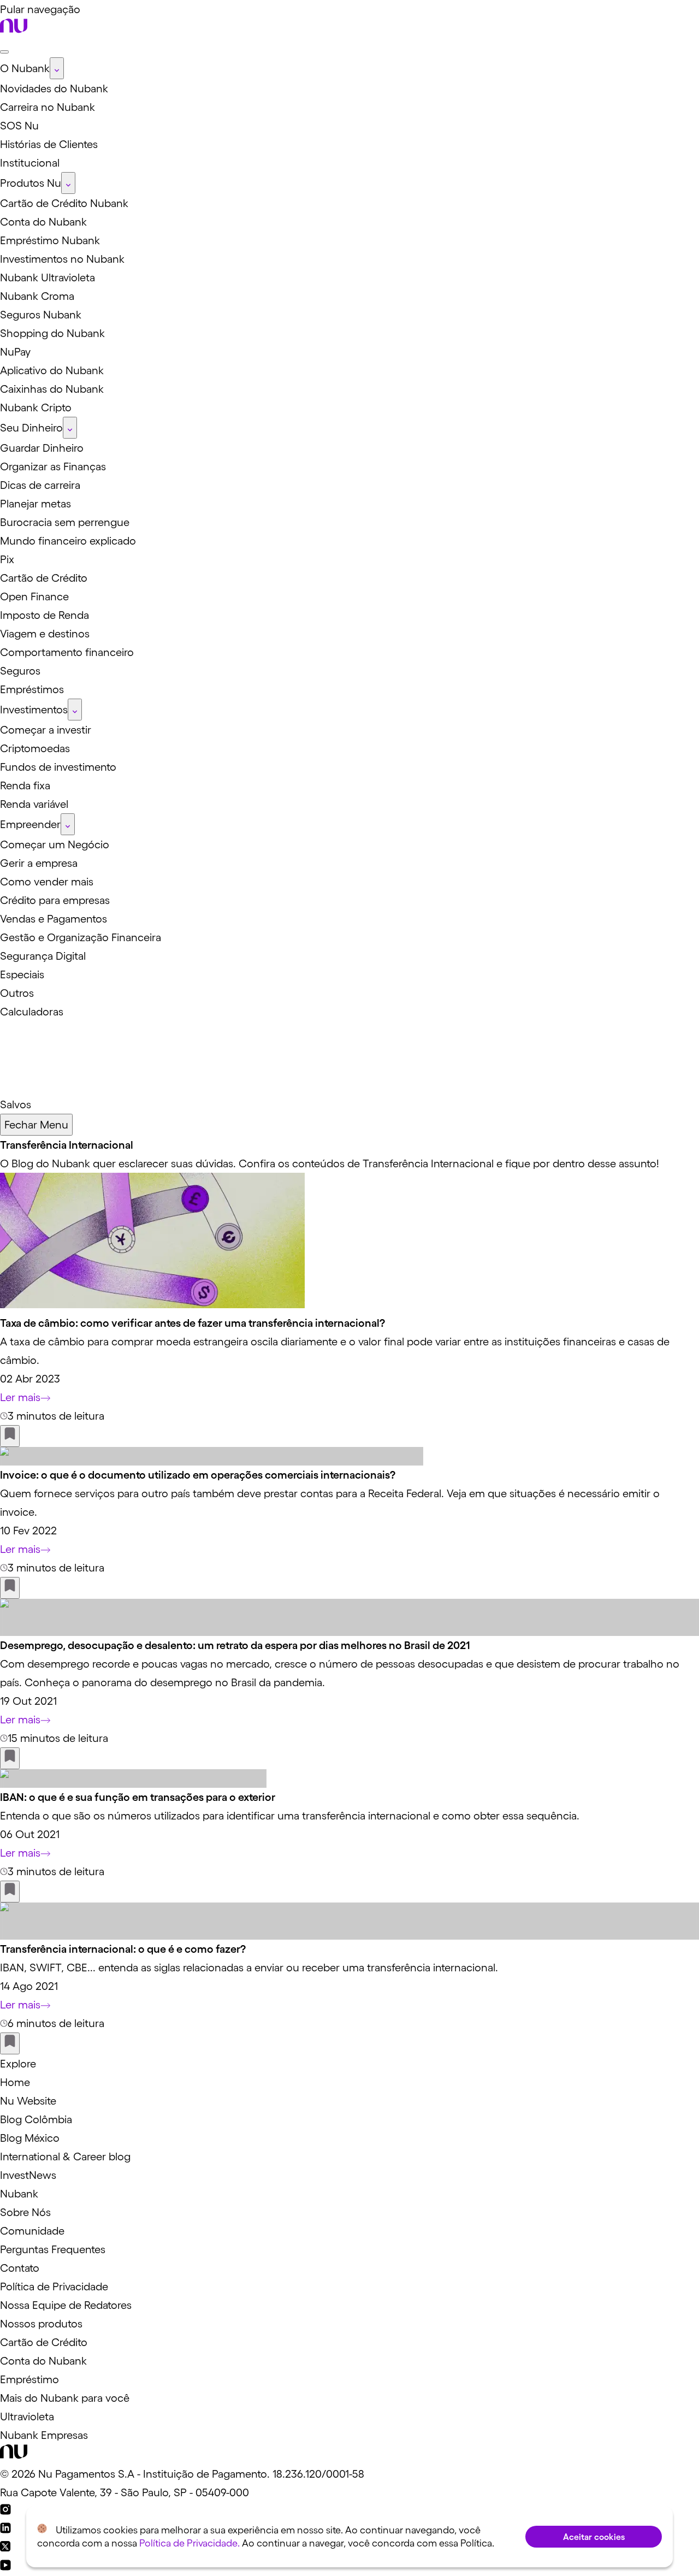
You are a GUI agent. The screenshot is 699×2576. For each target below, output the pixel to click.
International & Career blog (65, 2156)
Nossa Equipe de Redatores (66, 2305)
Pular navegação (40, 9)
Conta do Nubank (43, 2361)
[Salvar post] (10, 1436)
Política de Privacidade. (189, 2543)
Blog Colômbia (36, 2119)
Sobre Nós (25, 2212)
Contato (20, 2268)
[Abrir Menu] (4, 52)
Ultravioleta (27, 2417)
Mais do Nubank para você (65, 2398)
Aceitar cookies (594, 2537)
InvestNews (28, 2175)
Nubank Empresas (44, 2435)
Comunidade (32, 2231)
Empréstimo (29, 2379)
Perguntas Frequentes (53, 2249)
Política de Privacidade (54, 2287)
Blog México (30, 2138)
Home (15, 2082)
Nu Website (28, 2101)
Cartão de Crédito (44, 2342)
